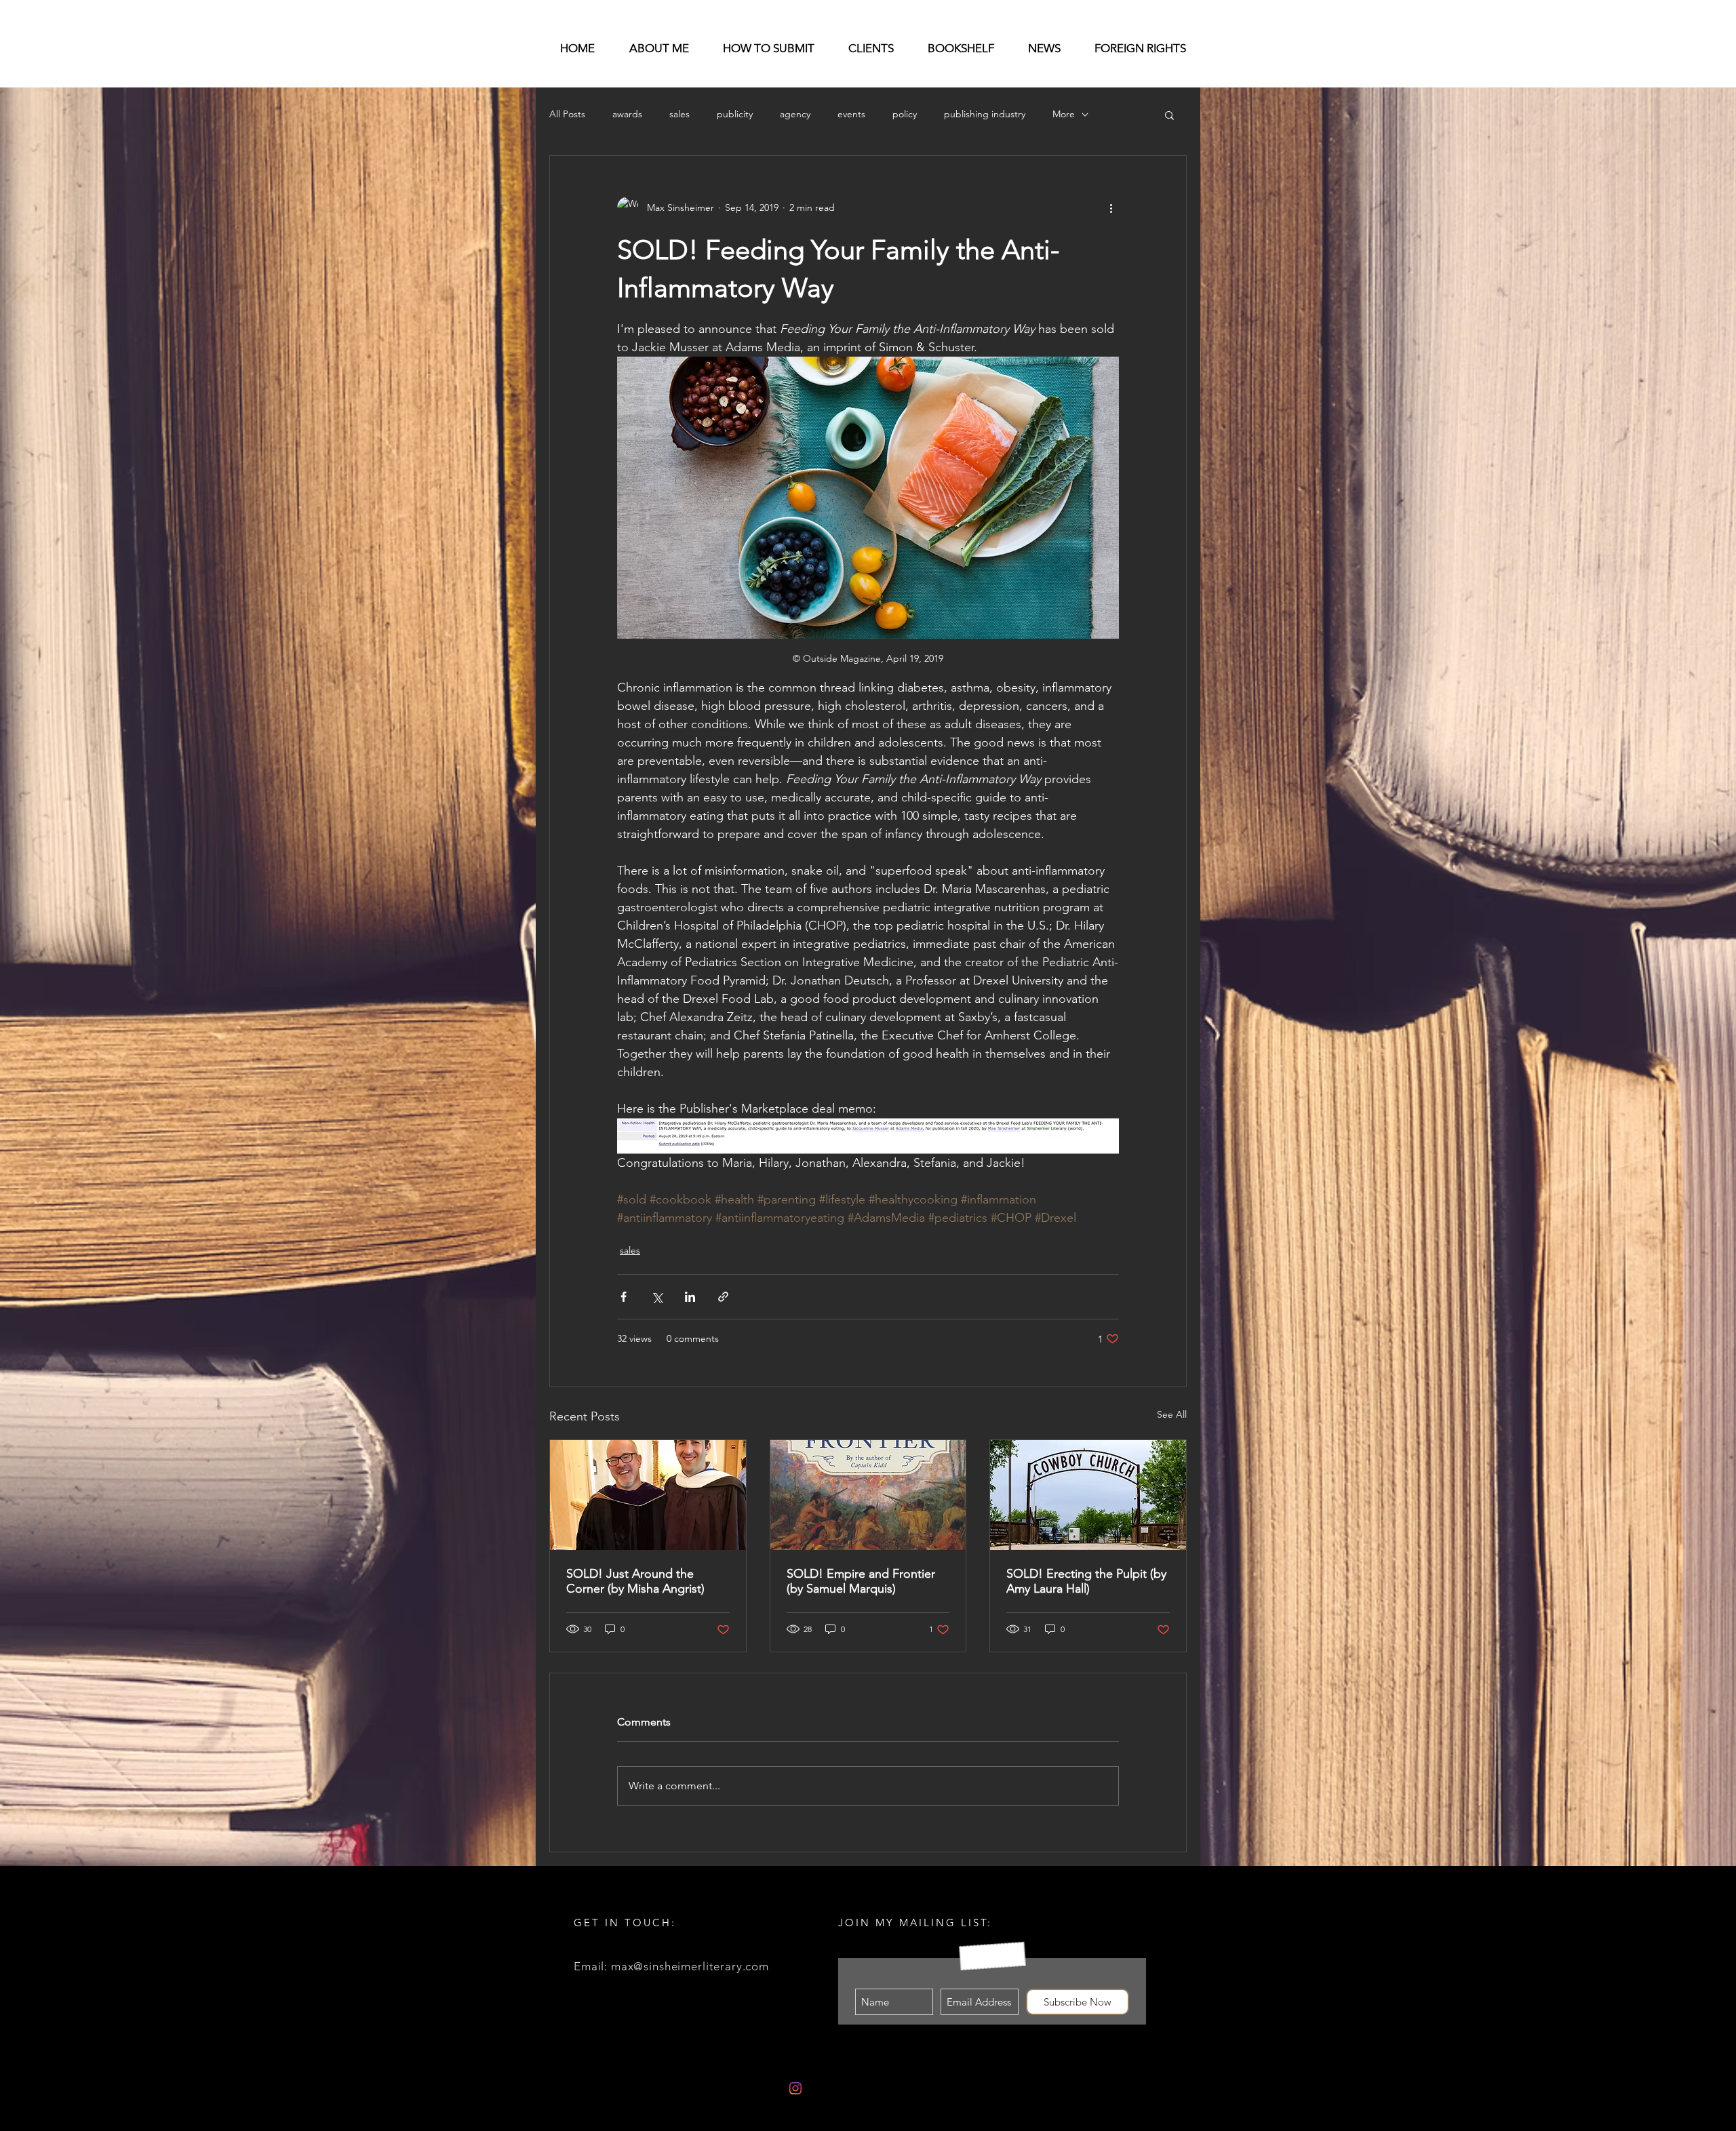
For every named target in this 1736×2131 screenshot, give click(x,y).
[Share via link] (723, 1297)
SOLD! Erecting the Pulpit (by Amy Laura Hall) (1086, 1581)
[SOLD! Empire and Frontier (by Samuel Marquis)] (868, 1495)
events (851, 114)
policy (905, 114)
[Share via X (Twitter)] (657, 1297)
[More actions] (1111, 207)
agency (795, 114)
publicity (735, 114)
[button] (1169, 115)
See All (1172, 1414)
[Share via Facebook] (624, 1297)
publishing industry (985, 114)
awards (627, 114)
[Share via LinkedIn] (690, 1297)
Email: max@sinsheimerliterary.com (671, 1966)
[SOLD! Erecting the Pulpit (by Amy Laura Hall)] (1088, 1495)
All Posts (567, 114)
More (1064, 114)
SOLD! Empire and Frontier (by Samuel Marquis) (861, 1581)
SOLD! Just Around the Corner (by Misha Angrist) (635, 1581)
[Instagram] (795, 2088)
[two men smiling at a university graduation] (648, 1495)
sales (679, 114)
